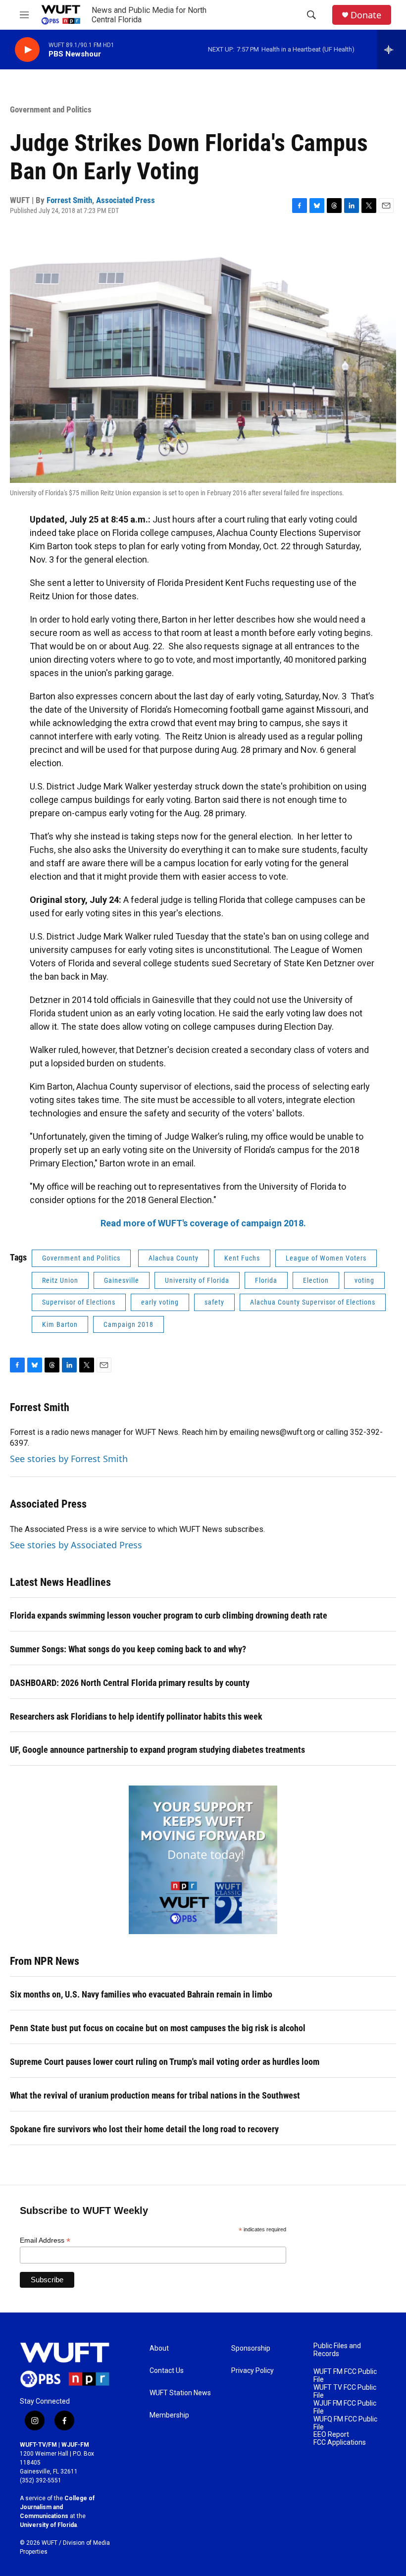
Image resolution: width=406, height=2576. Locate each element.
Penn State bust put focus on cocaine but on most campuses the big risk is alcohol (158, 2028)
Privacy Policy (253, 2371)
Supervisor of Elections (79, 1302)
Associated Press (126, 200)
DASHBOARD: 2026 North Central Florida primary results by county (130, 1683)
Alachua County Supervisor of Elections (313, 1302)
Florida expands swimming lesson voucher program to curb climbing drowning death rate (169, 1615)
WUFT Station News (180, 2393)
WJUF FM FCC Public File (345, 2407)
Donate (366, 15)
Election (316, 1280)
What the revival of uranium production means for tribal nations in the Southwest (155, 2095)
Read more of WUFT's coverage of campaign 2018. (203, 1223)
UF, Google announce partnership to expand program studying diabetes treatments (157, 1750)
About (159, 2348)
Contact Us (167, 2371)
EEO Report (331, 2435)
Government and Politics (51, 109)
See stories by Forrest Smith (69, 1459)
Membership (169, 2415)
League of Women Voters (326, 1258)
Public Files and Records (337, 2350)
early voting (160, 1302)
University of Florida (197, 1280)
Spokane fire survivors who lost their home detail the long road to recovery (144, 2129)
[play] (27, 50)
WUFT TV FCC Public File (345, 2392)
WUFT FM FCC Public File (345, 2376)
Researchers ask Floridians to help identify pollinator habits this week (136, 1716)
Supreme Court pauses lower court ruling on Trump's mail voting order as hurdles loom (165, 2062)
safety (214, 1302)
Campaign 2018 (128, 1324)
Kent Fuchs (242, 1258)
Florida (266, 1280)
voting (364, 1280)
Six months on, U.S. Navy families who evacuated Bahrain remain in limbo (141, 1994)
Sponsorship (251, 2348)
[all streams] (391, 50)
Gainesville (122, 1280)
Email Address (45, 2240)
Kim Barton (60, 1324)
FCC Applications (340, 2443)
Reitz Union (60, 1280)
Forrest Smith (69, 200)
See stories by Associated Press (76, 1545)
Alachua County (174, 1258)
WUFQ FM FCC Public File (345, 2423)
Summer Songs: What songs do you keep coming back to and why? (128, 1649)
